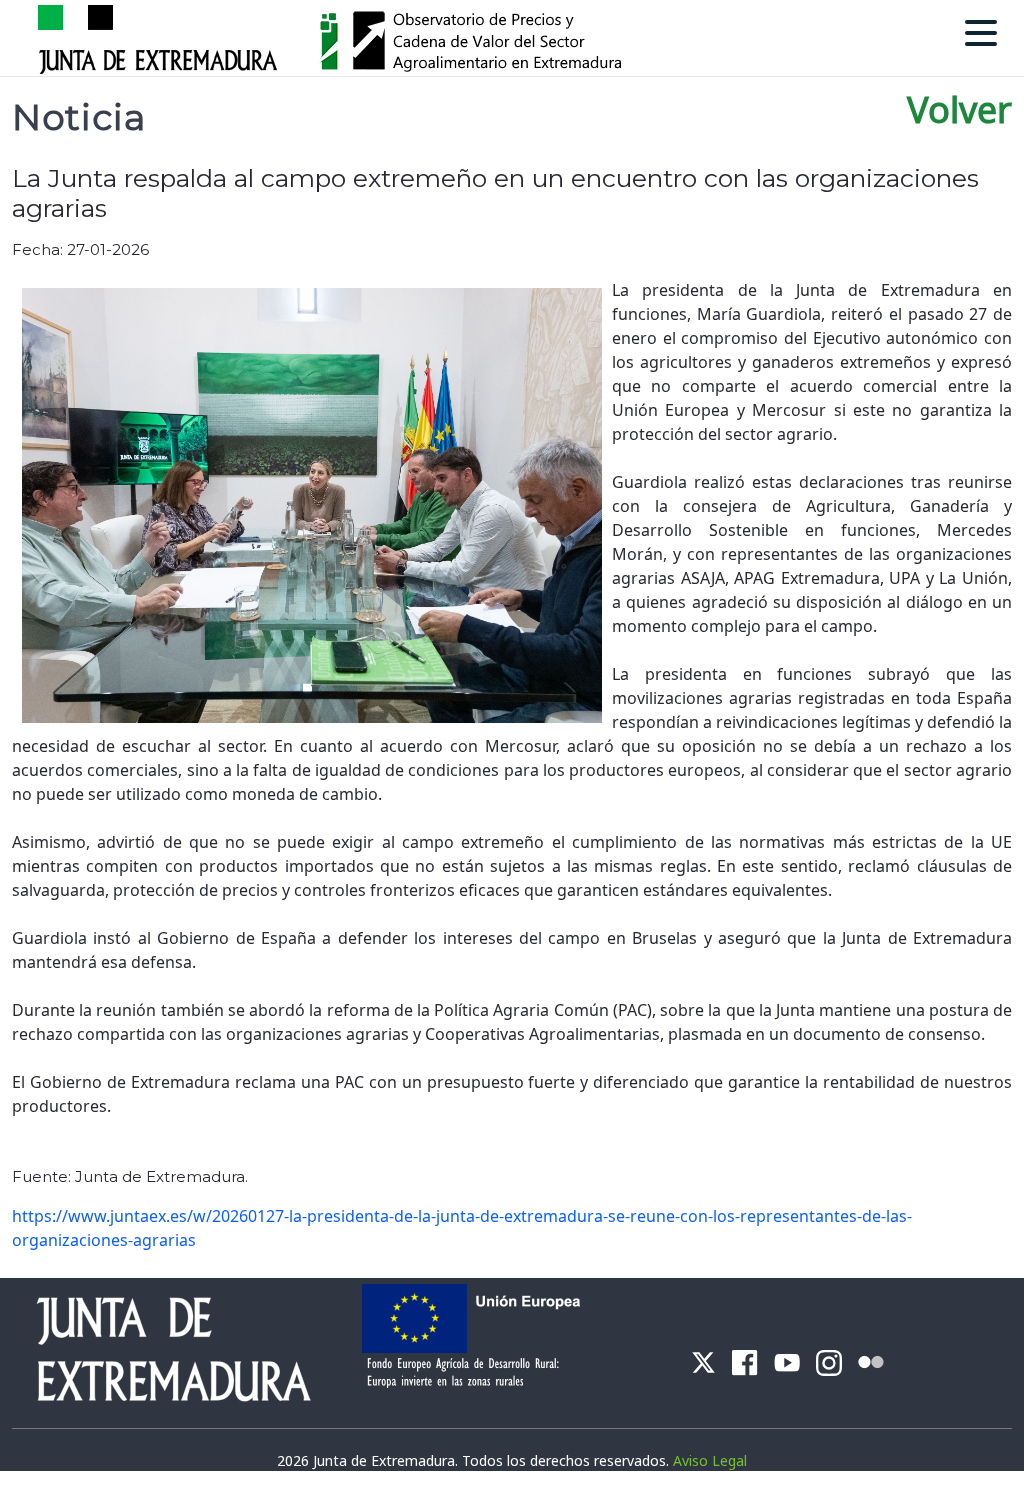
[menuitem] (703, 1360)
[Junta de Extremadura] (161, 37)
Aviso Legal (710, 1460)
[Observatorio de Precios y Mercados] (480, 37)
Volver (959, 109)
